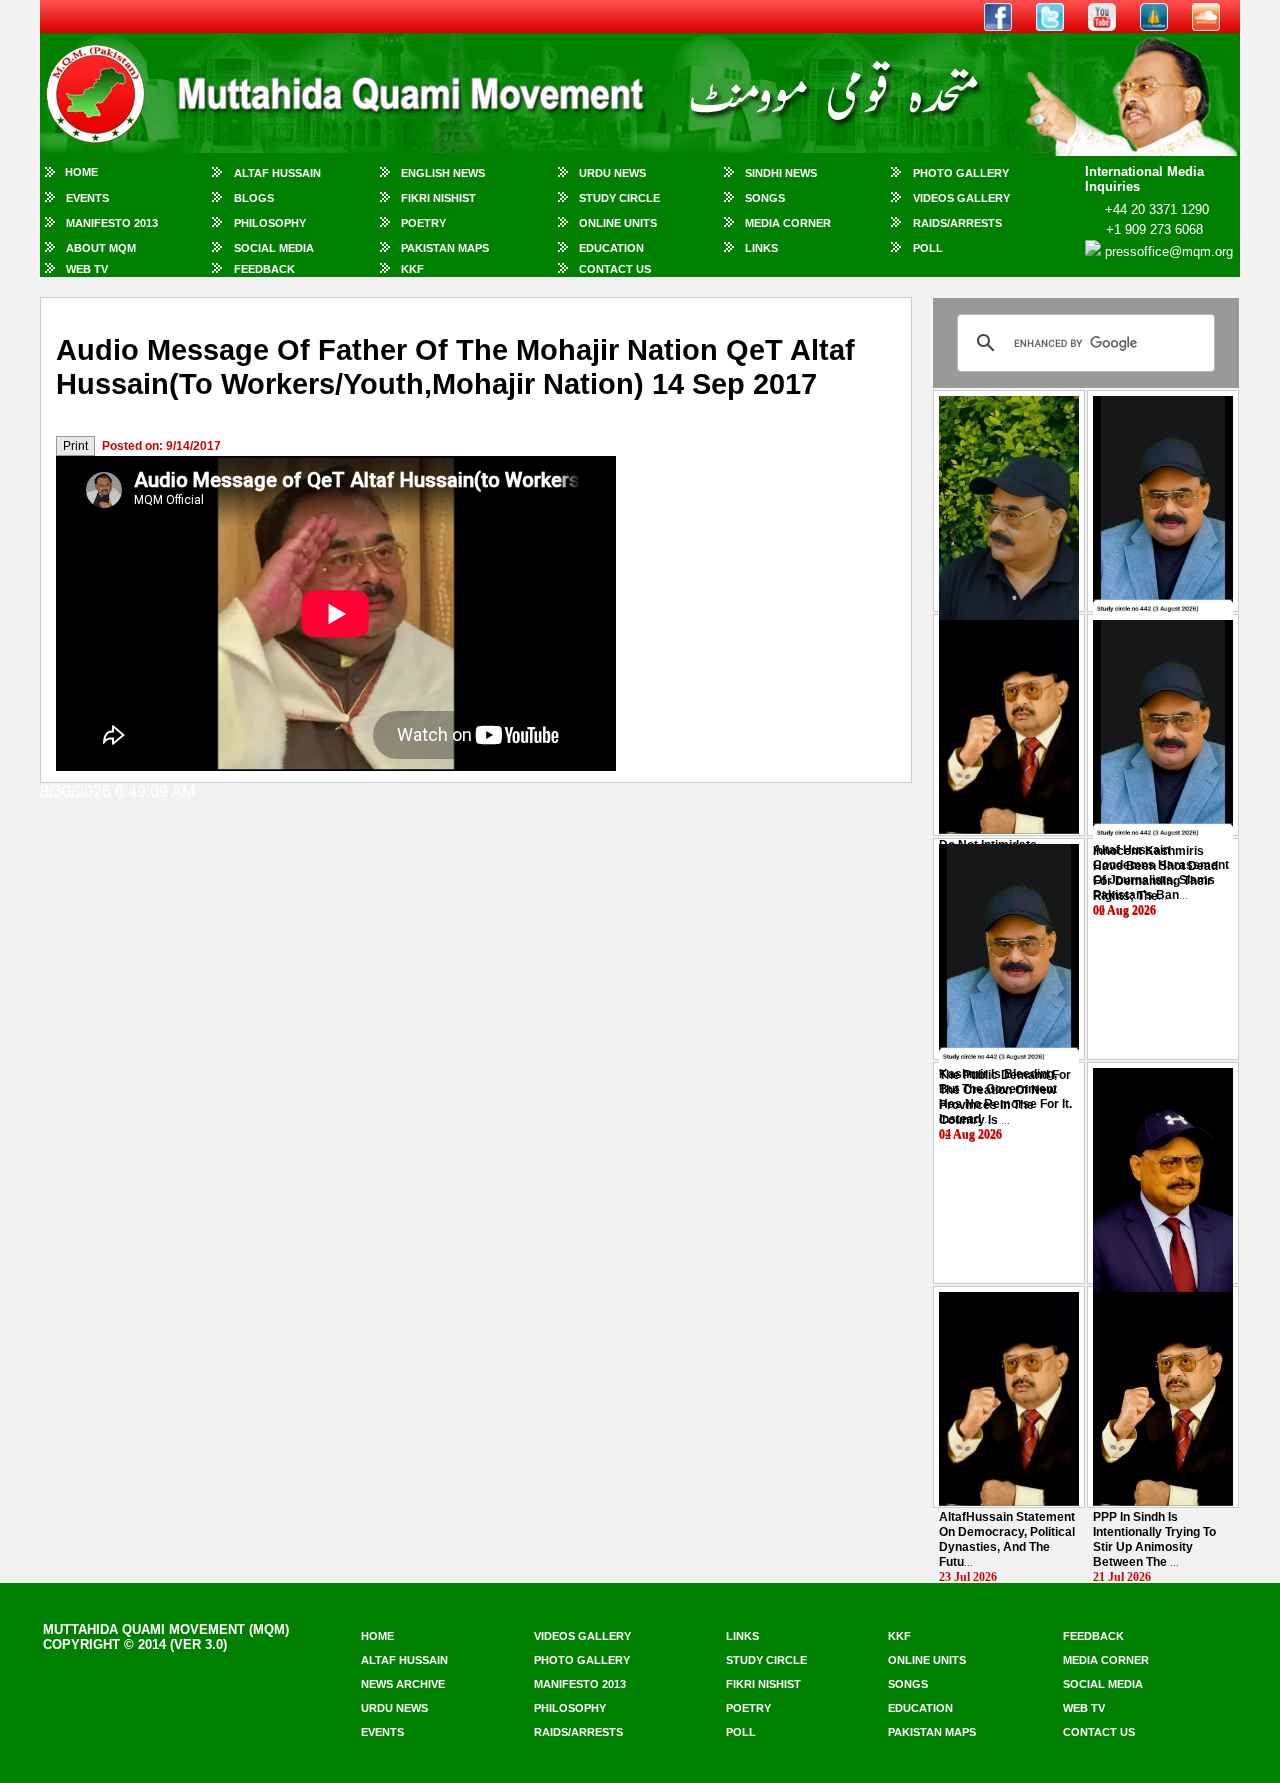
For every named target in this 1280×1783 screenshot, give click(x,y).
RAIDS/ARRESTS (957, 223)
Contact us (1099, 1732)
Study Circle (619, 198)
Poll (928, 248)
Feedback (264, 269)
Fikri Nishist (438, 198)
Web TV (87, 269)
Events (87, 198)
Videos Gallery (961, 198)
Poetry (423, 223)
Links (761, 248)
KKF (412, 269)
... (1155, 873)
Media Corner (788, 223)
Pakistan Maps (445, 248)
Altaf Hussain (277, 173)
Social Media (274, 248)
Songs (765, 198)
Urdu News (612, 173)
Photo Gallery (961, 173)
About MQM (101, 248)
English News (443, 173)
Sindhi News (781, 173)
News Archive (403, 1684)
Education (611, 248)
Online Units (618, 223)
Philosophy (270, 223)
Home (81, 172)
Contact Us (615, 269)
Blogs (254, 198)
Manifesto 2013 (112, 223)
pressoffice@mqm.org (1169, 251)
